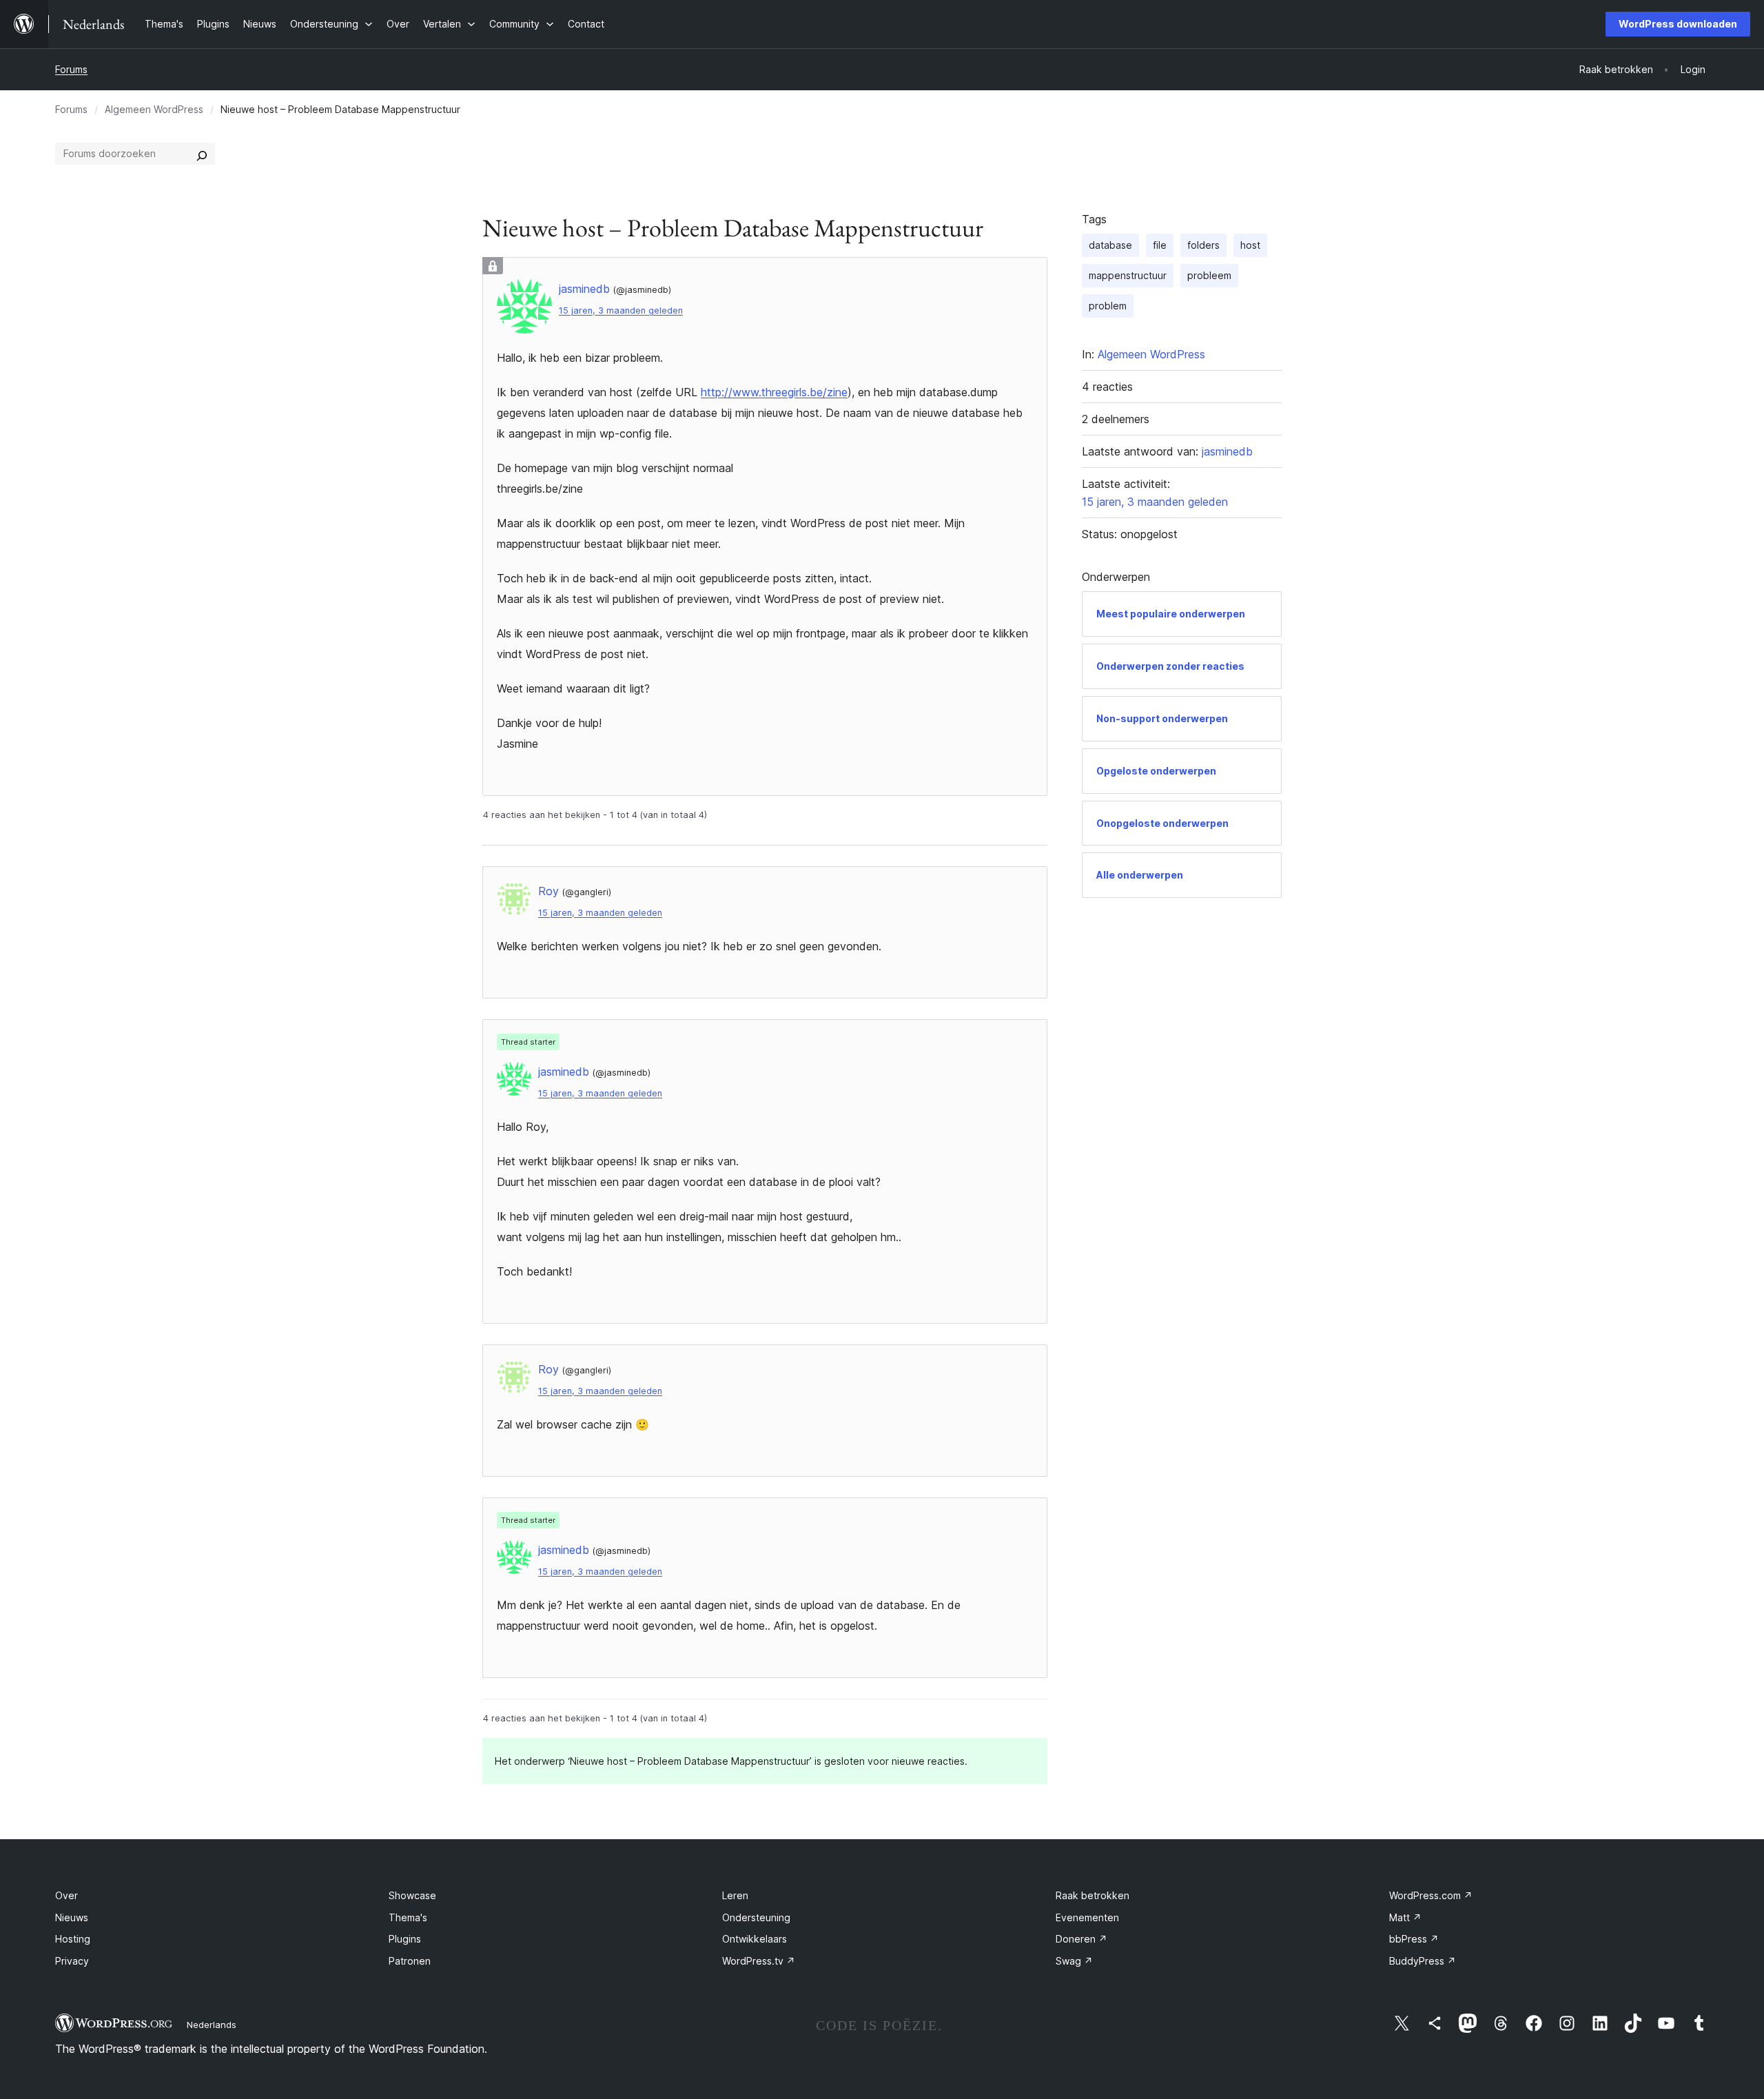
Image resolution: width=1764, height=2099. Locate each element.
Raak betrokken (1093, 1895)
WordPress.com (1431, 1895)
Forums (71, 69)
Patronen (410, 1961)
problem (1108, 306)
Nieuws (72, 1917)
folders (1203, 245)
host (1250, 245)
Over (66, 1895)
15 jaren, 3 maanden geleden (621, 310)
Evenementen (1087, 1917)
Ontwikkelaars (755, 1939)
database (1110, 245)
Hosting (73, 1939)
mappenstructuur (1128, 275)
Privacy (72, 1961)
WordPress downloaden (1678, 24)
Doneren (1081, 1939)
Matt (1405, 1917)
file (1160, 245)
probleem (1209, 275)
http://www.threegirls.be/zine (774, 392)
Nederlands (212, 2025)
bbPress (1414, 1939)
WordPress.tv (759, 1961)
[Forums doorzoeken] (202, 154)
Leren (735, 1895)
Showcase (412, 1895)
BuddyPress (1423, 1961)
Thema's (408, 1917)
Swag (1074, 1961)
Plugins (405, 1939)
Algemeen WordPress (154, 109)
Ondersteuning (756, 1917)
